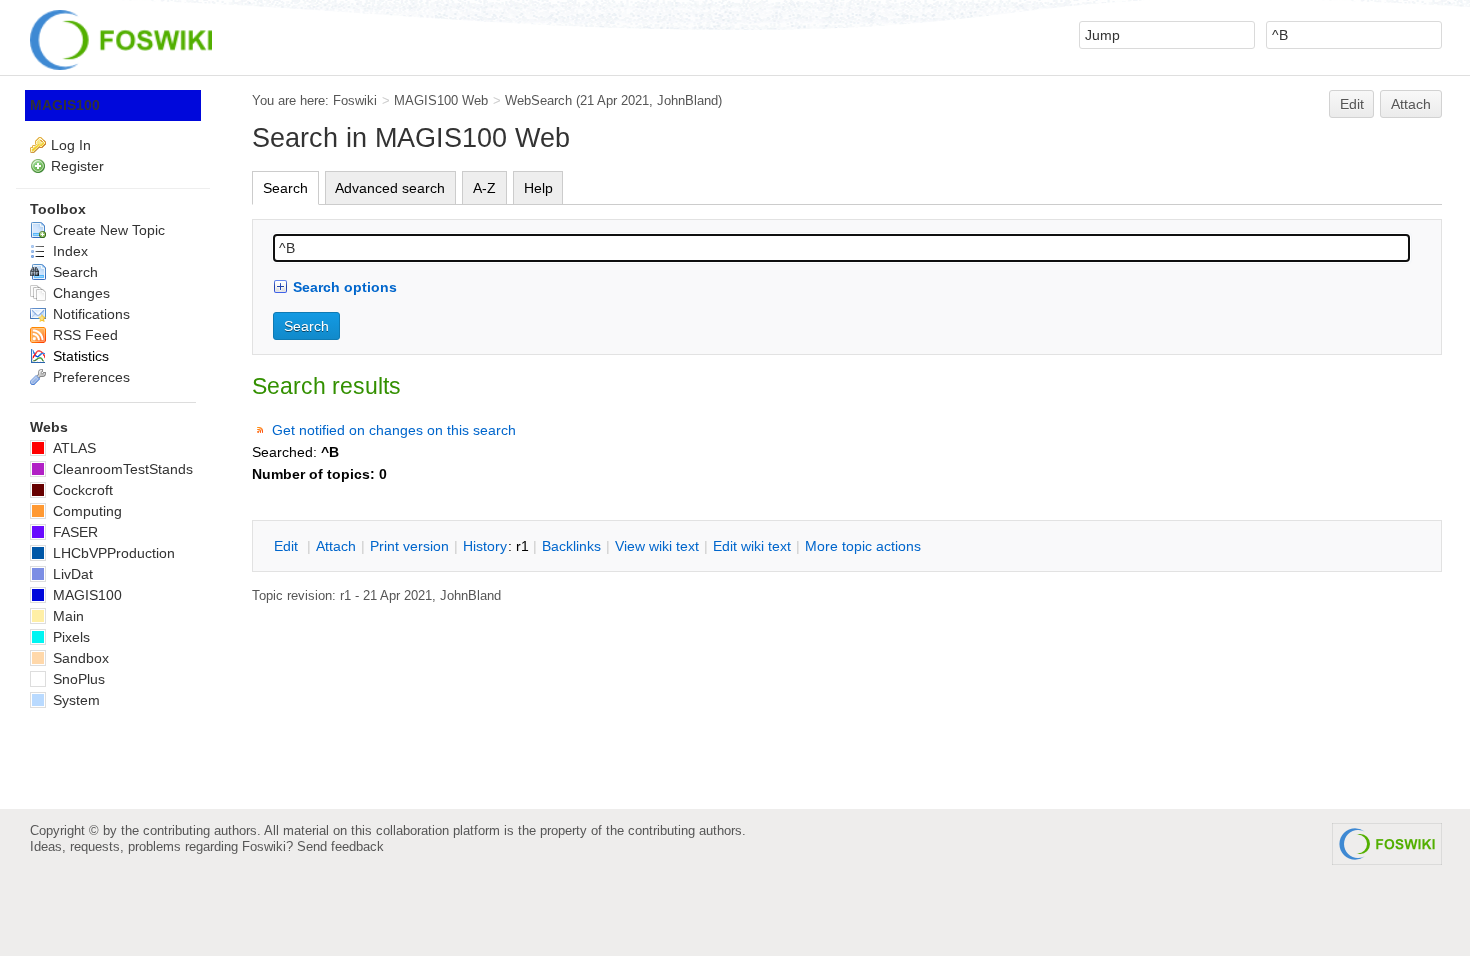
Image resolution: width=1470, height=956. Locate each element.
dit (288, 546)
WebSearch (538, 100)
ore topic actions (863, 546)
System (74, 700)
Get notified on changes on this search (394, 430)
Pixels (69, 637)
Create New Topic (107, 230)
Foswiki (355, 100)
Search (285, 188)
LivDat (71, 574)
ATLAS (72, 448)
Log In (71, 145)
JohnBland (687, 100)
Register (77, 166)
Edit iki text (752, 546)
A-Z (484, 188)
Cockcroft (81, 490)
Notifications (89, 314)
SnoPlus (77, 679)
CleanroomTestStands (121, 469)
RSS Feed (83, 335)
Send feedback (340, 846)
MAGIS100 (65, 105)
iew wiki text (657, 546)
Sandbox (79, 658)
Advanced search (390, 188)
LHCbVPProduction (112, 553)
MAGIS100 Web (441, 100)
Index (68, 251)
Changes (79, 293)
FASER (73, 532)
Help (538, 188)
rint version (409, 546)
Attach (1411, 104)
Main (66, 616)
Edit (1352, 104)
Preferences (89, 377)
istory (485, 546)
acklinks (571, 546)
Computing (85, 511)
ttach (336, 546)
